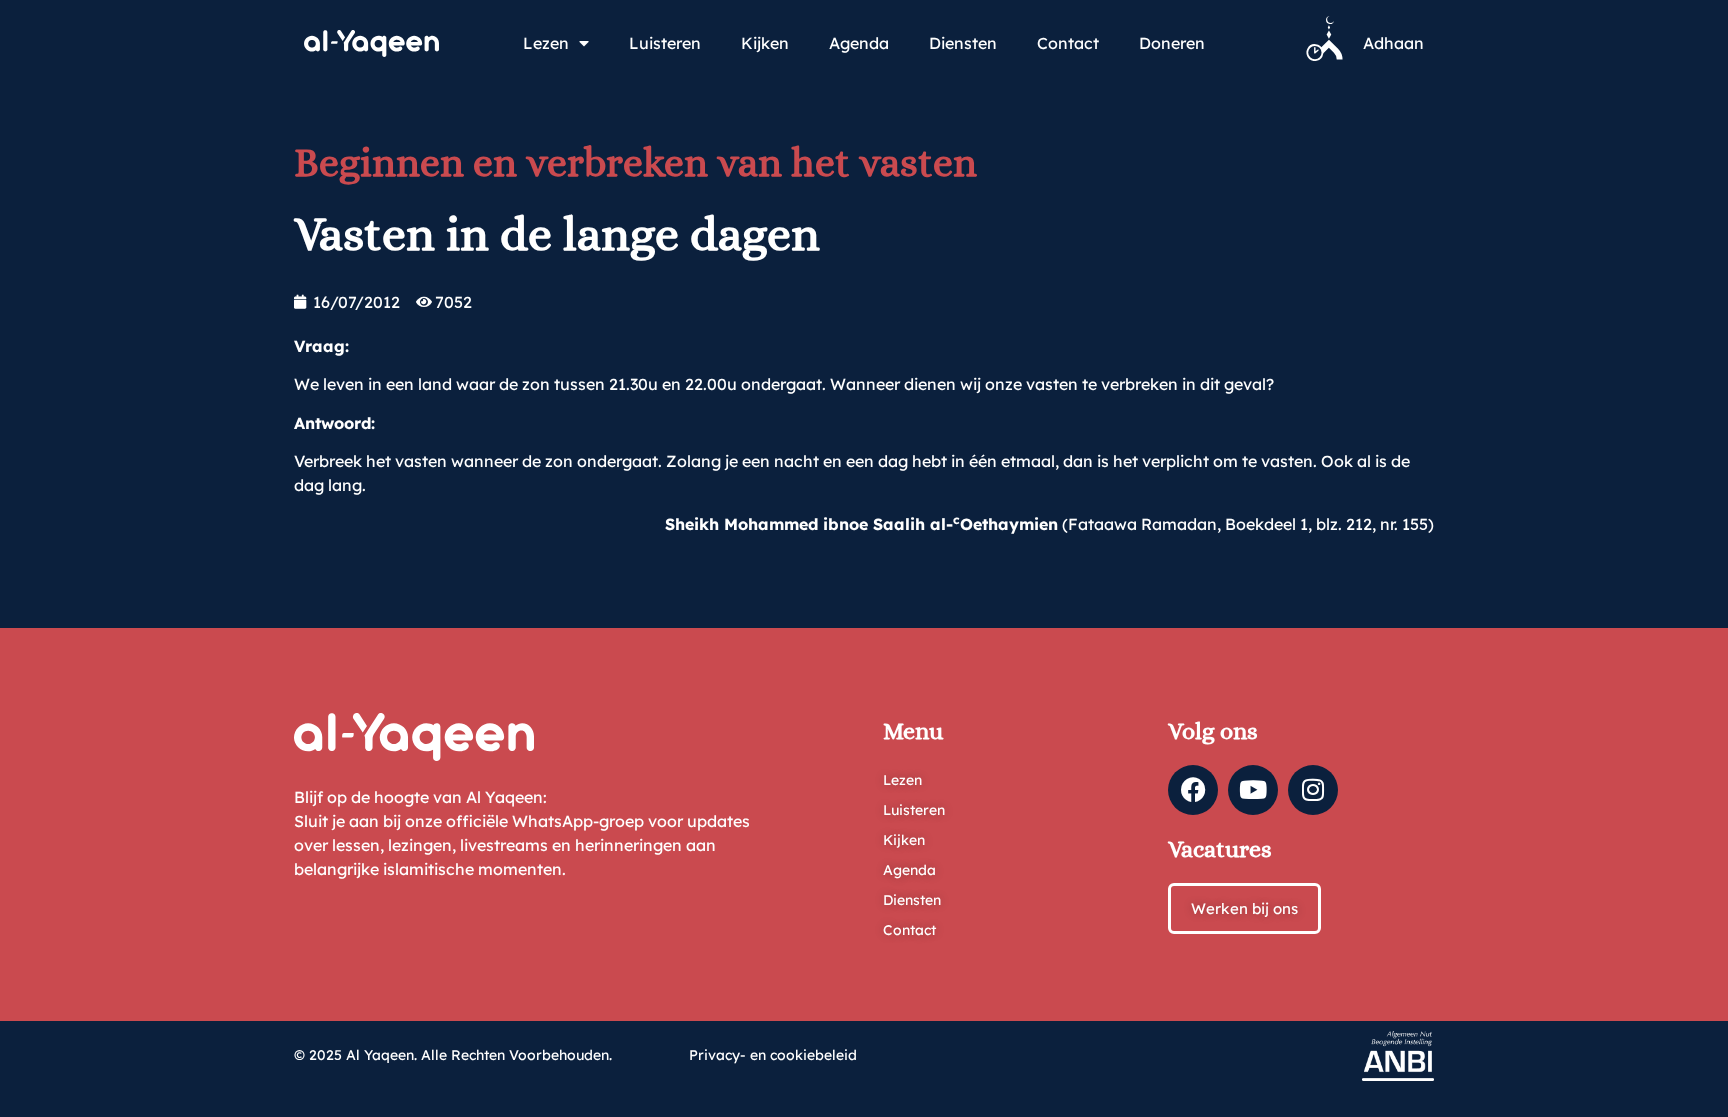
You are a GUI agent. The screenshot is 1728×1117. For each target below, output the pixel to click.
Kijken (765, 43)
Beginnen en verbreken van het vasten (635, 162)
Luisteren (665, 43)
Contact (1068, 43)
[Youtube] (1253, 790)
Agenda (859, 43)
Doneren (1172, 43)
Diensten (963, 43)
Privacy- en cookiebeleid (773, 1055)
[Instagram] (1313, 790)
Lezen (546, 43)
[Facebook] (1193, 790)
